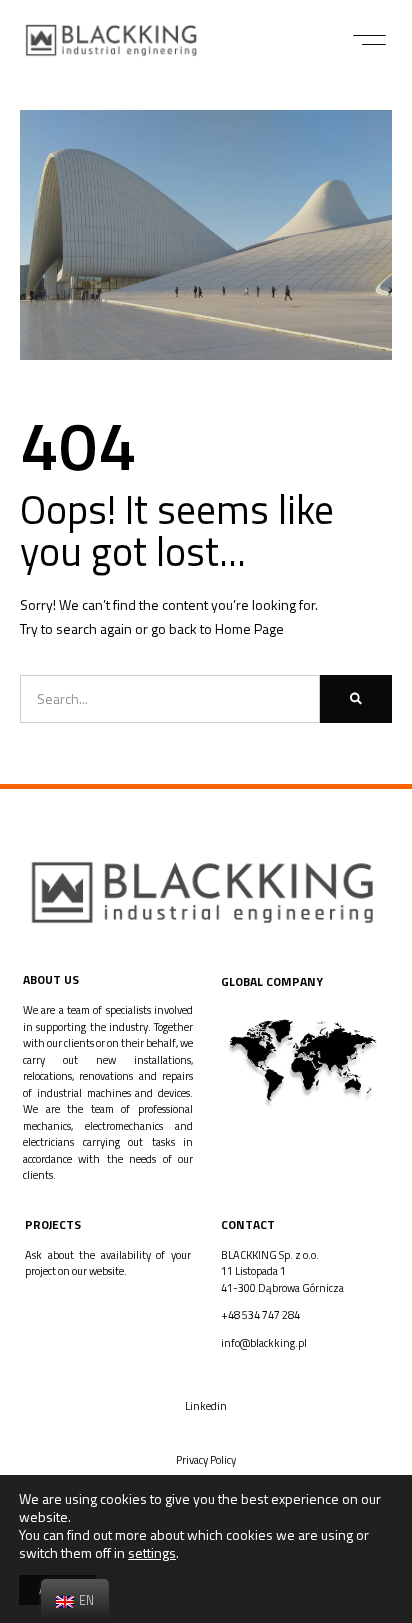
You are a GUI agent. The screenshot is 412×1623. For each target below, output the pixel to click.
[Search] (356, 699)
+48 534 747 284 (260, 1315)
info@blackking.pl (264, 1343)
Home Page (249, 628)
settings (152, 1553)
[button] (369, 40)
